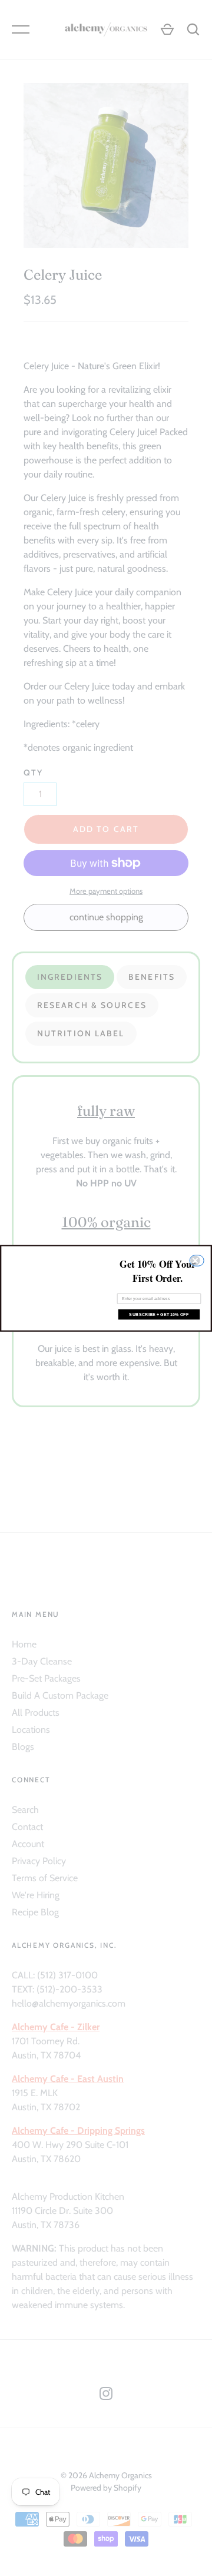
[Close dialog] (198, 1260)
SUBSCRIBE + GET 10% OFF (159, 1314)
